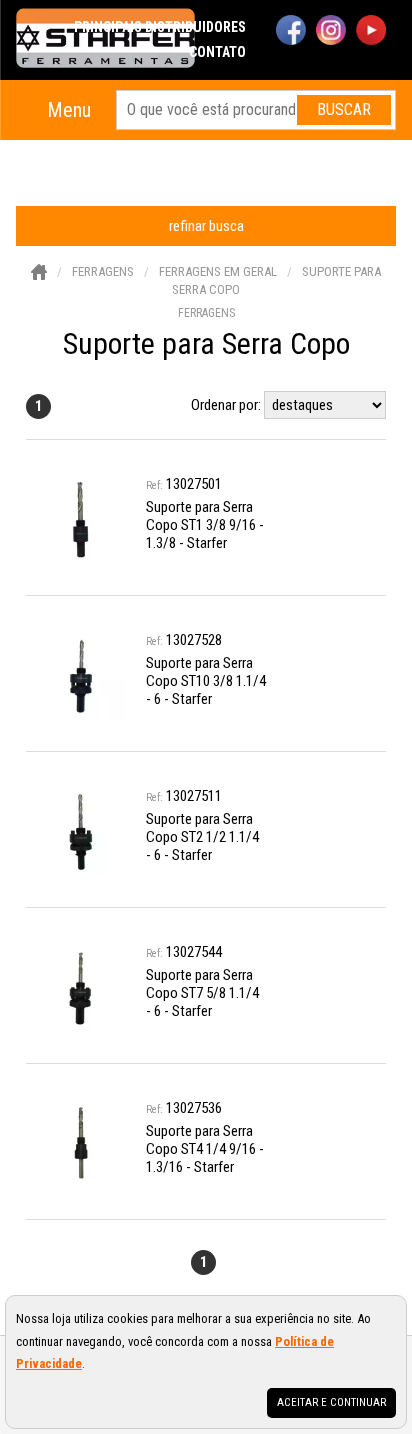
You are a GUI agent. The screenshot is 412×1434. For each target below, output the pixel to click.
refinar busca (206, 226)
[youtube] (371, 32)
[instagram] (331, 32)
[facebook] (291, 32)
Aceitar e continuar (331, 1402)
